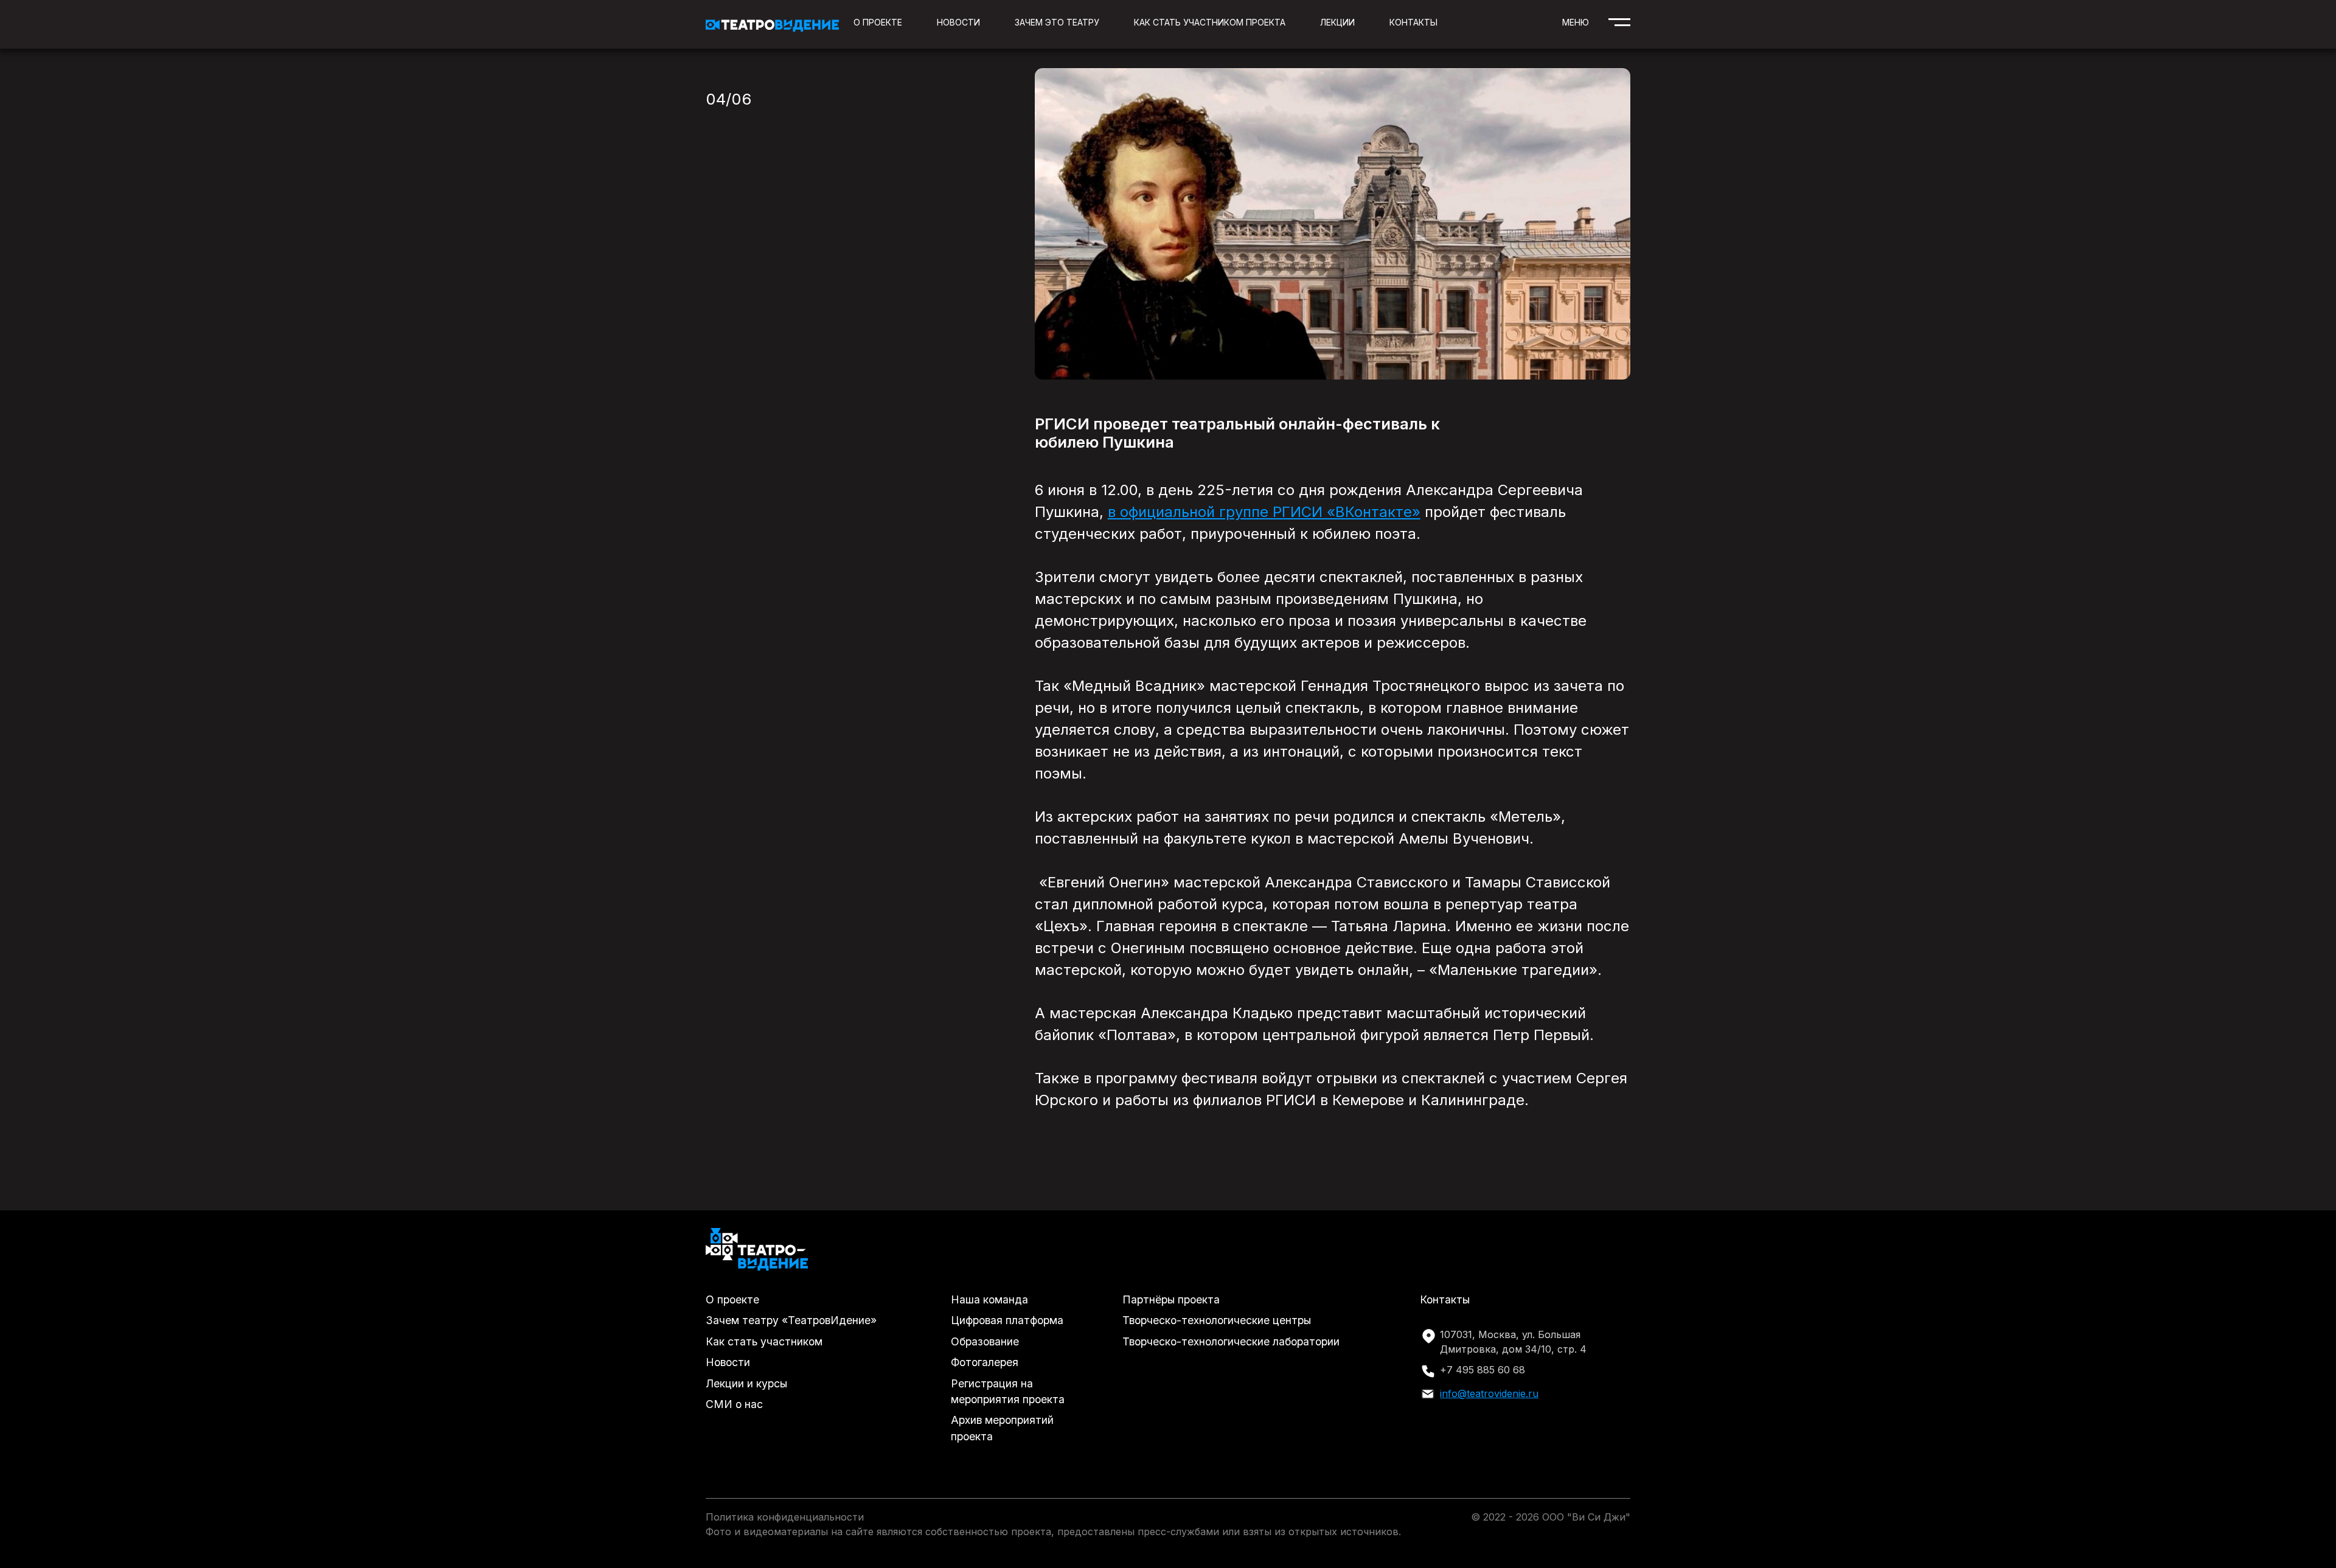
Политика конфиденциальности (785, 1517)
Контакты (1413, 22)
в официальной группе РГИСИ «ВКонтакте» (1264, 512)
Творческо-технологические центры (1217, 1320)
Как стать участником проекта (1210, 22)
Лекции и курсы (746, 1383)
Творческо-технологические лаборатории (1231, 1341)
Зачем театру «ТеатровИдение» (791, 1320)
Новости (958, 22)
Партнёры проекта (1171, 1299)
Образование (985, 1341)
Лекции (1337, 22)
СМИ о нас (734, 1404)
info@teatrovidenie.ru (1489, 1393)
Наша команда (989, 1299)
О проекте (878, 22)
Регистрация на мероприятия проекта (1008, 1391)
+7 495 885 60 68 (1483, 1370)
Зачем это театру (1057, 22)
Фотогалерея (985, 1362)
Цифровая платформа (1007, 1320)
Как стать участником (764, 1341)
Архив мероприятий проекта (1002, 1428)
